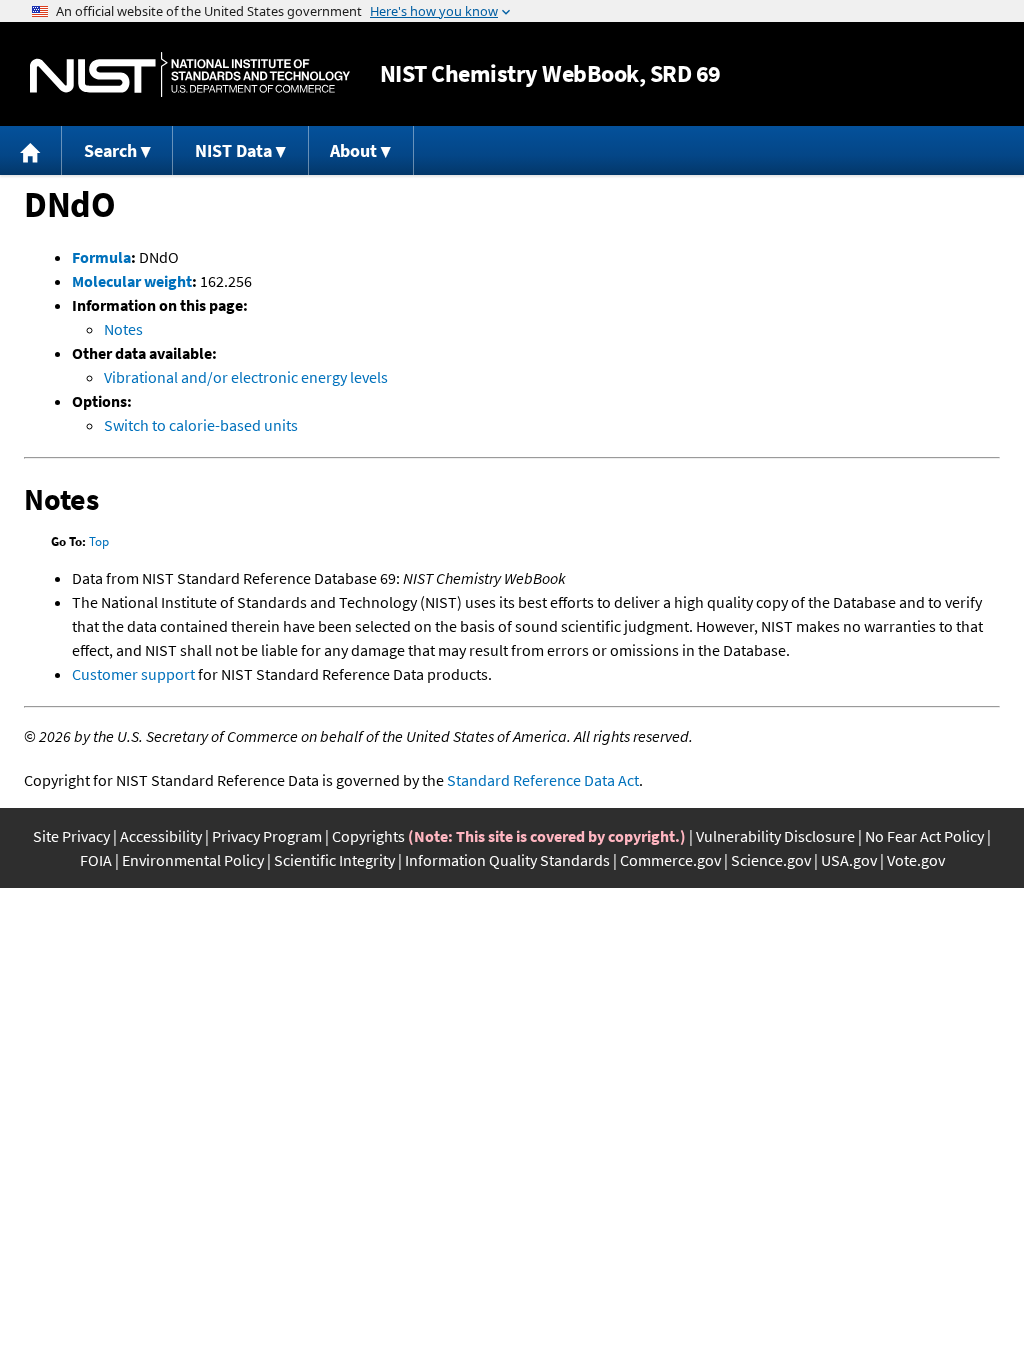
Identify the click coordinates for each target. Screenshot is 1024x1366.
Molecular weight (132, 281)
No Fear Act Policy (924, 836)
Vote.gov (916, 860)
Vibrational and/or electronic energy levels (246, 377)
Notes (123, 329)
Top (99, 541)
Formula (101, 257)
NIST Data (233, 150)
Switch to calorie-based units (201, 425)
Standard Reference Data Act (543, 780)
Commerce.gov (670, 860)
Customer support (133, 674)
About (353, 150)
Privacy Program (267, 836)
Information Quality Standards (507, 860)
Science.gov (771, 860)
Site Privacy (71, 836)
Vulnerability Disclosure (775, 836)
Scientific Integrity (334, 860)
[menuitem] (31, 150)
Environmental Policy (193, 860)
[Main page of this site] (31, 150)
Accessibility (161, 836)
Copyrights (368, 836)
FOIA (96, 860)
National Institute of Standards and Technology (190, 74)
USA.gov (849, 860)
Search (110, 150)
